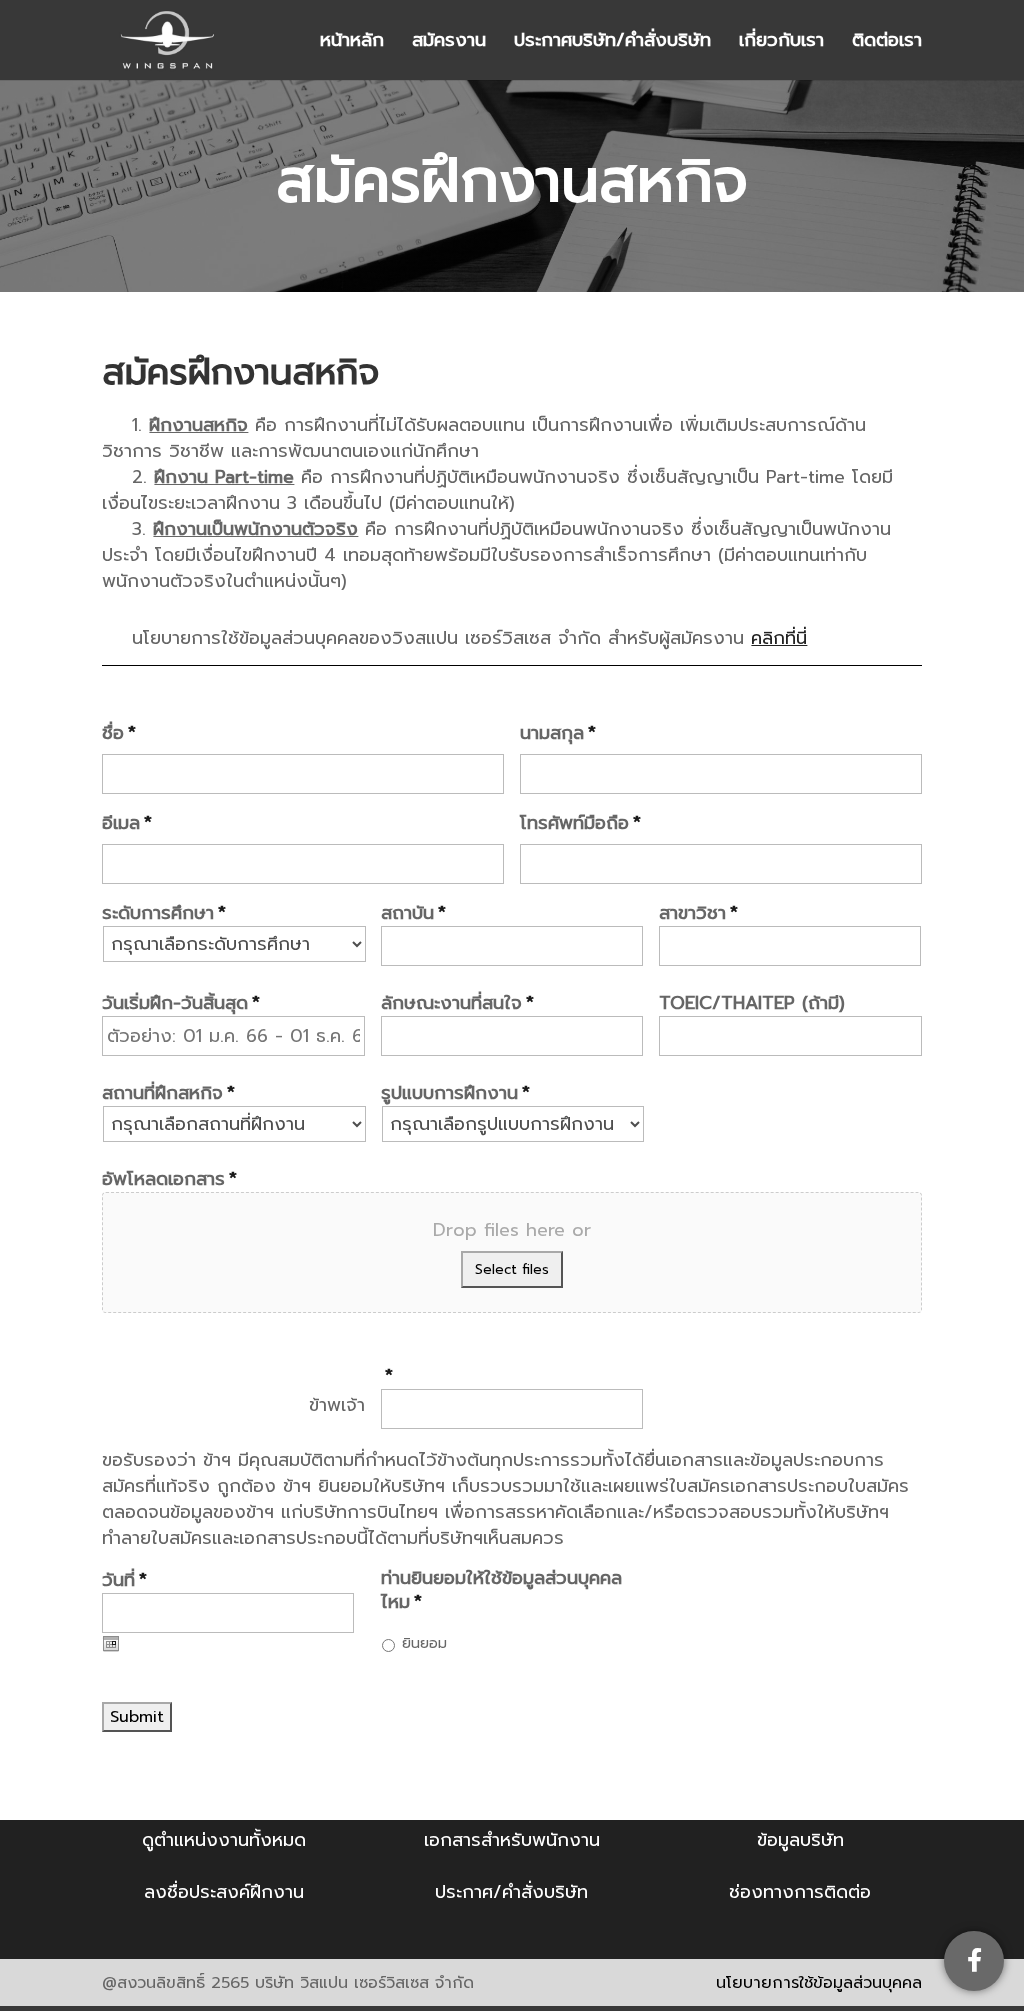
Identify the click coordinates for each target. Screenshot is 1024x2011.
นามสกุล (558, 733)
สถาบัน (413, 913)
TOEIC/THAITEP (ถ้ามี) (752, 1003)
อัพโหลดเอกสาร (169, 1179)
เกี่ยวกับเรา (781, 43)
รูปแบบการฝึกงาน (455, 1093)
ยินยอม (424, 1643)
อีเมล (127, 823)
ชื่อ (119, 733)
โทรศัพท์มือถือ (580, 823)
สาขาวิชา (698, 913)
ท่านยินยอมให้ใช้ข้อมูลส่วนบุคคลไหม (501, 1590)
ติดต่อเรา (887, 43)
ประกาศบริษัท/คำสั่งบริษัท (612, 43)
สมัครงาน (449, 43)
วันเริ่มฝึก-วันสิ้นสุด (181, 1003)
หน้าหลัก (352, 43)
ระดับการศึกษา (164, 913)
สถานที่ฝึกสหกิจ (168, 1093)
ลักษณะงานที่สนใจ (457, 1003)
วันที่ (124, 1580)
